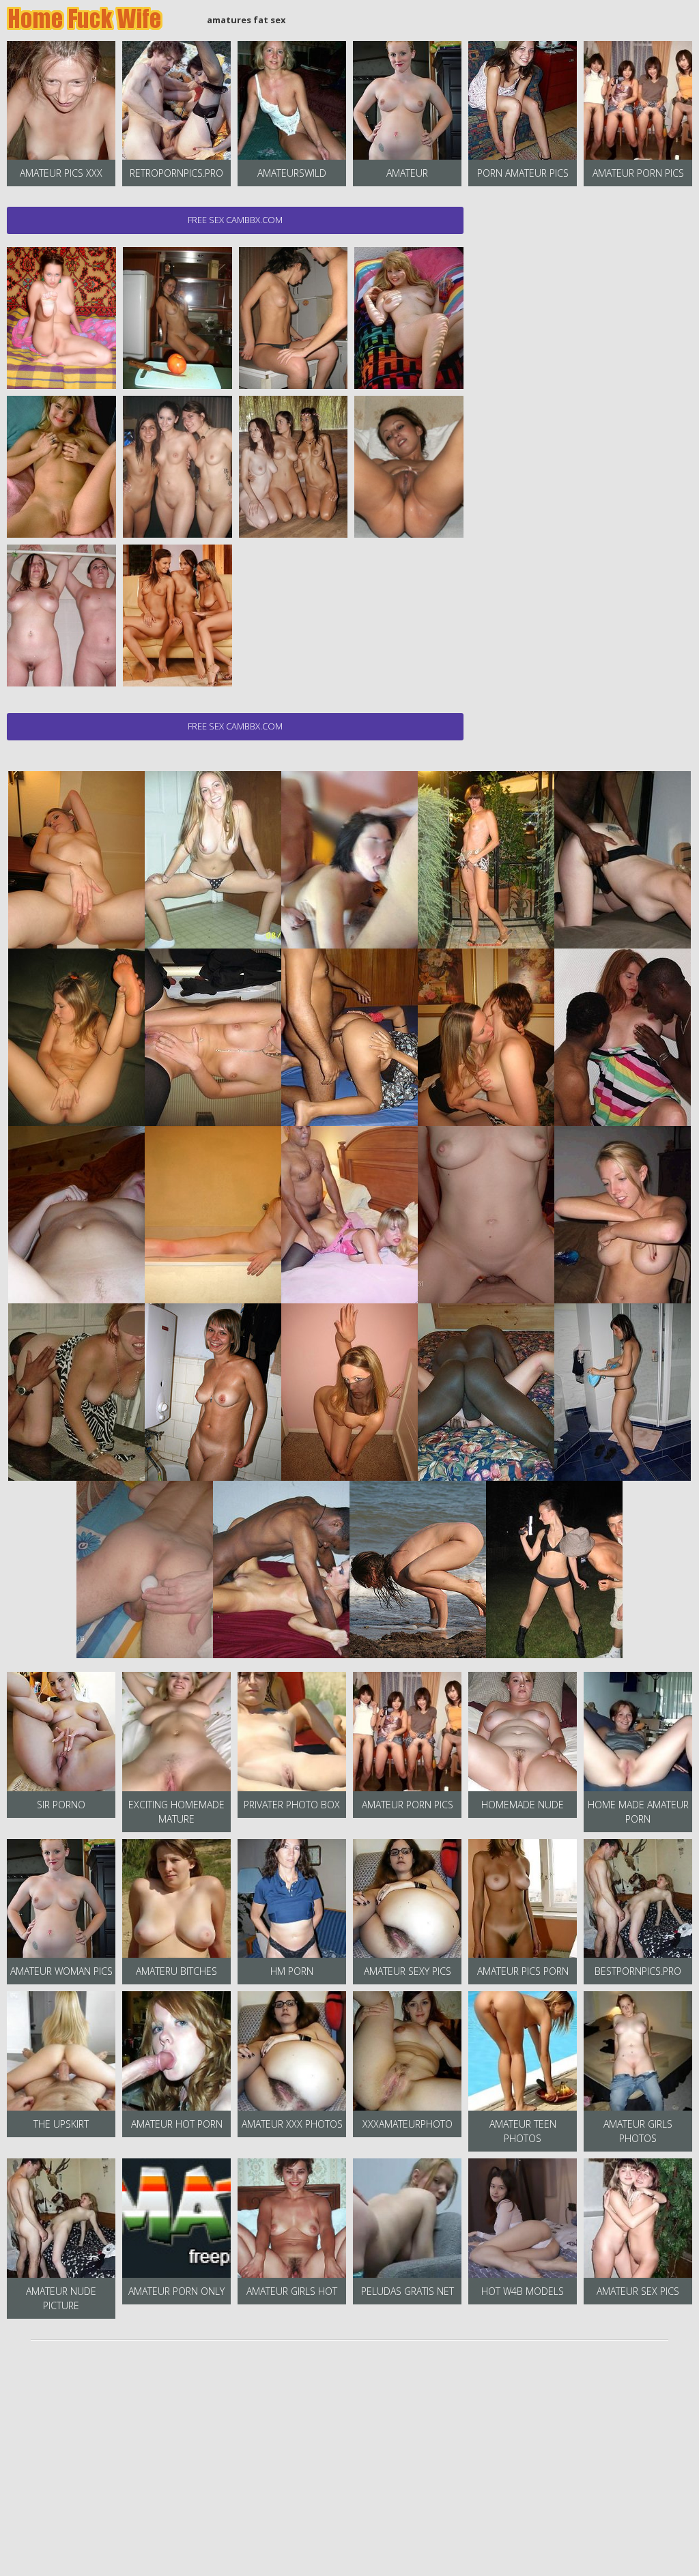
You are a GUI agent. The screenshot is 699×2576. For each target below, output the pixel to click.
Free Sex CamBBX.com (235, 220)
